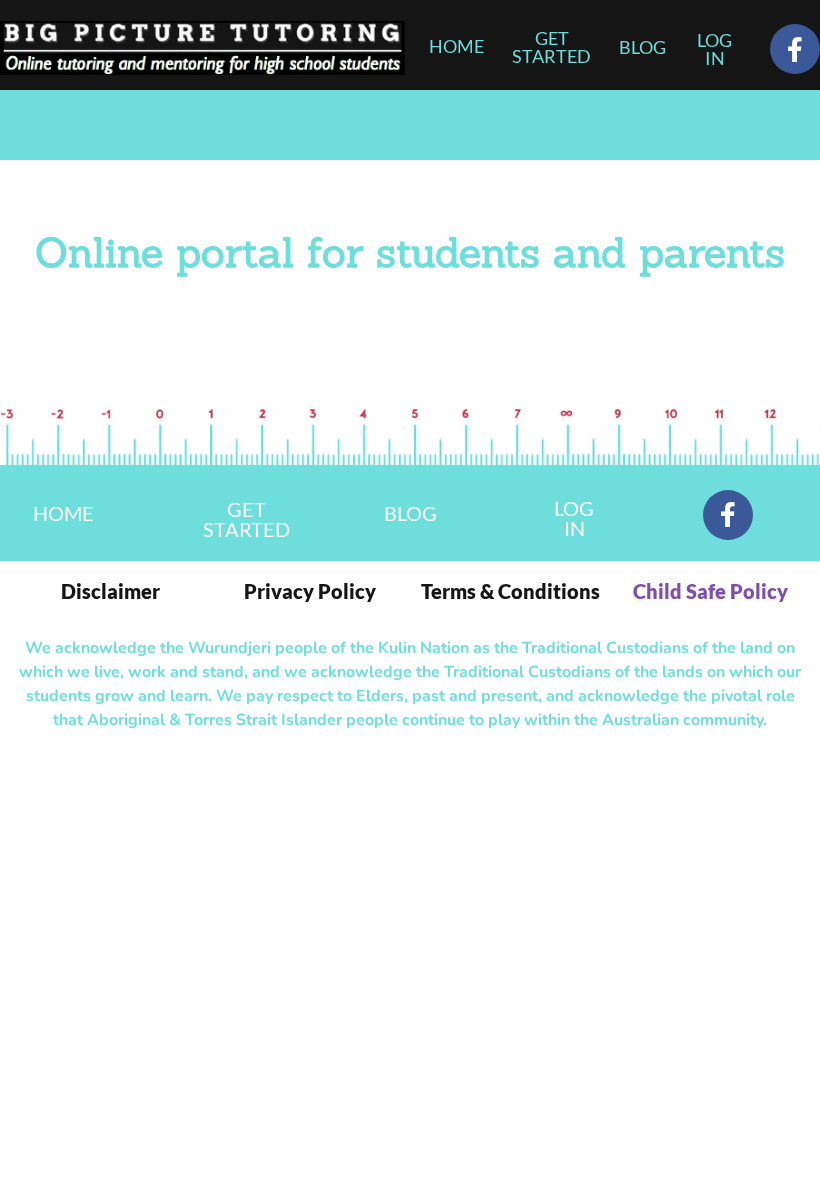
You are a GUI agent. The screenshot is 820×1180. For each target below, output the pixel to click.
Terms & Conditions (510, 591)
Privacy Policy (310, 591)
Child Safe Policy (710, 591)
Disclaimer (110, 591)
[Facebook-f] (795, 49)
